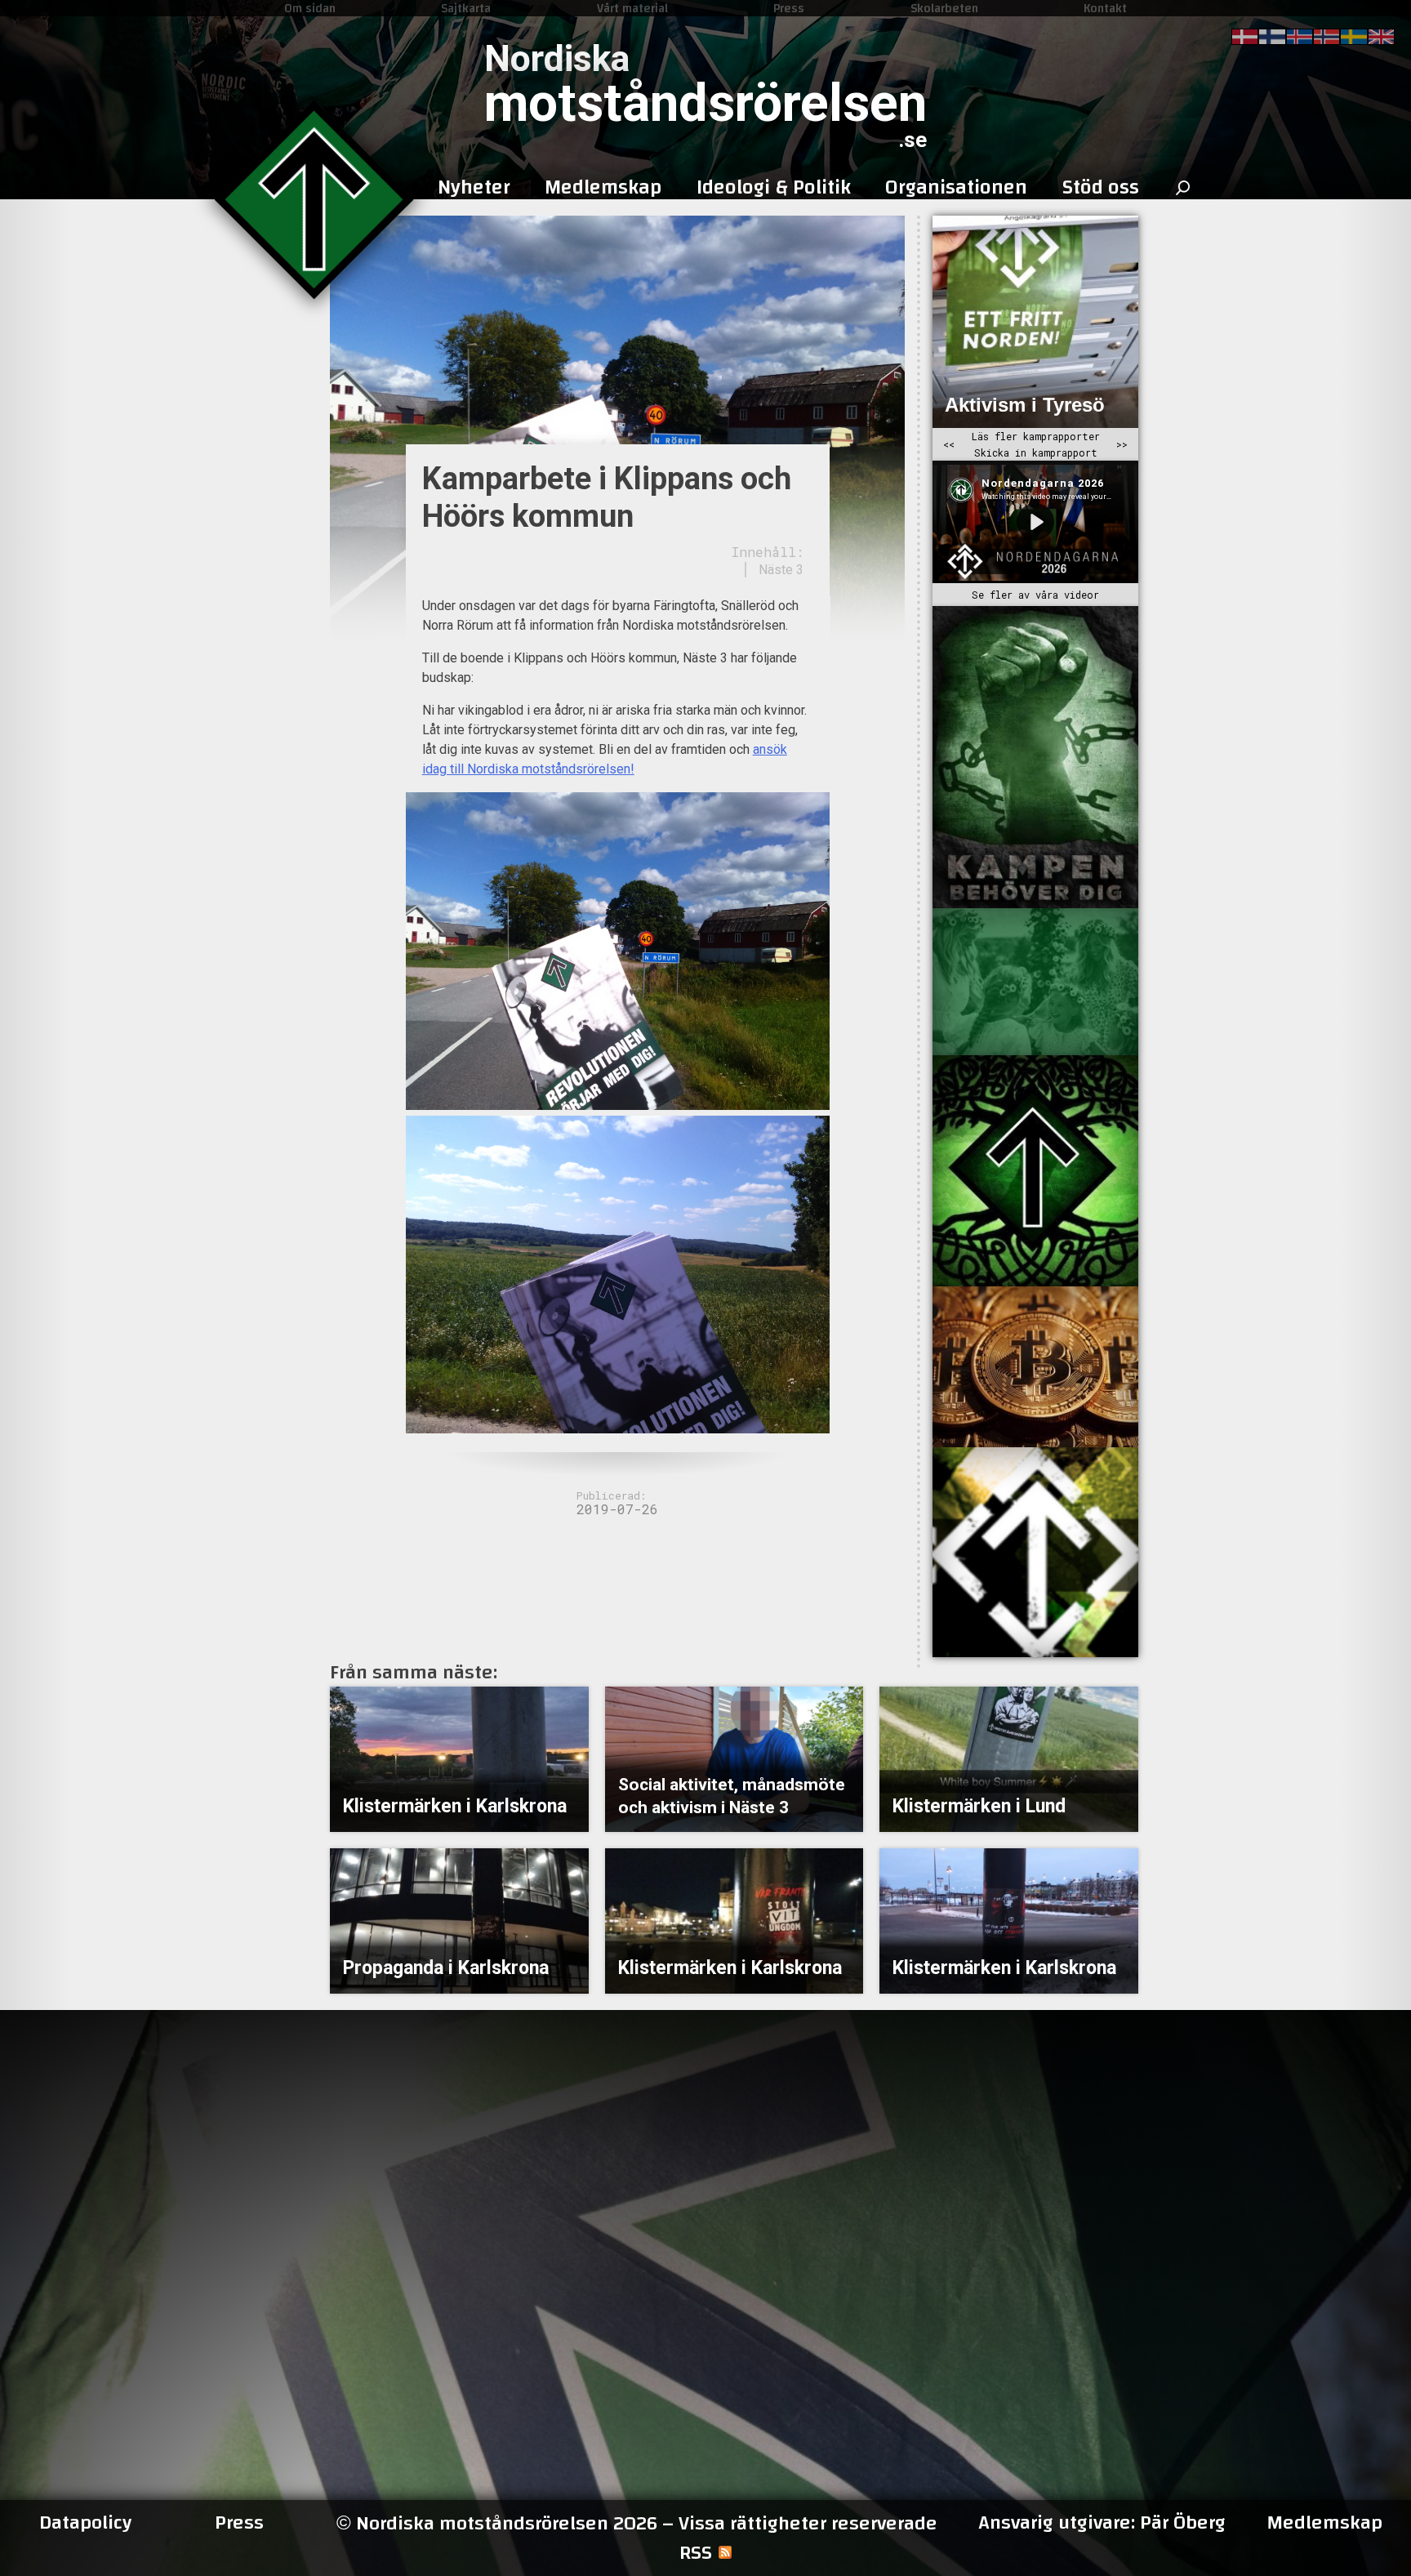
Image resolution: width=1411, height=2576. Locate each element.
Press (789, 8)
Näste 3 (781, 570)
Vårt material (632, 8)
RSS (696, 2553)
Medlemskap (1324, 2523)
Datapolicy (85, 2523)
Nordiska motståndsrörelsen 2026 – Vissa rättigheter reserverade (637, 2523)
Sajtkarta (466, 8)
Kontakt (1105, 8)
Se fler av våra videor (1035, 595)
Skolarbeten (944, 8)
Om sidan (310, 8)
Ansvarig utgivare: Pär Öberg (1102, 2523)
